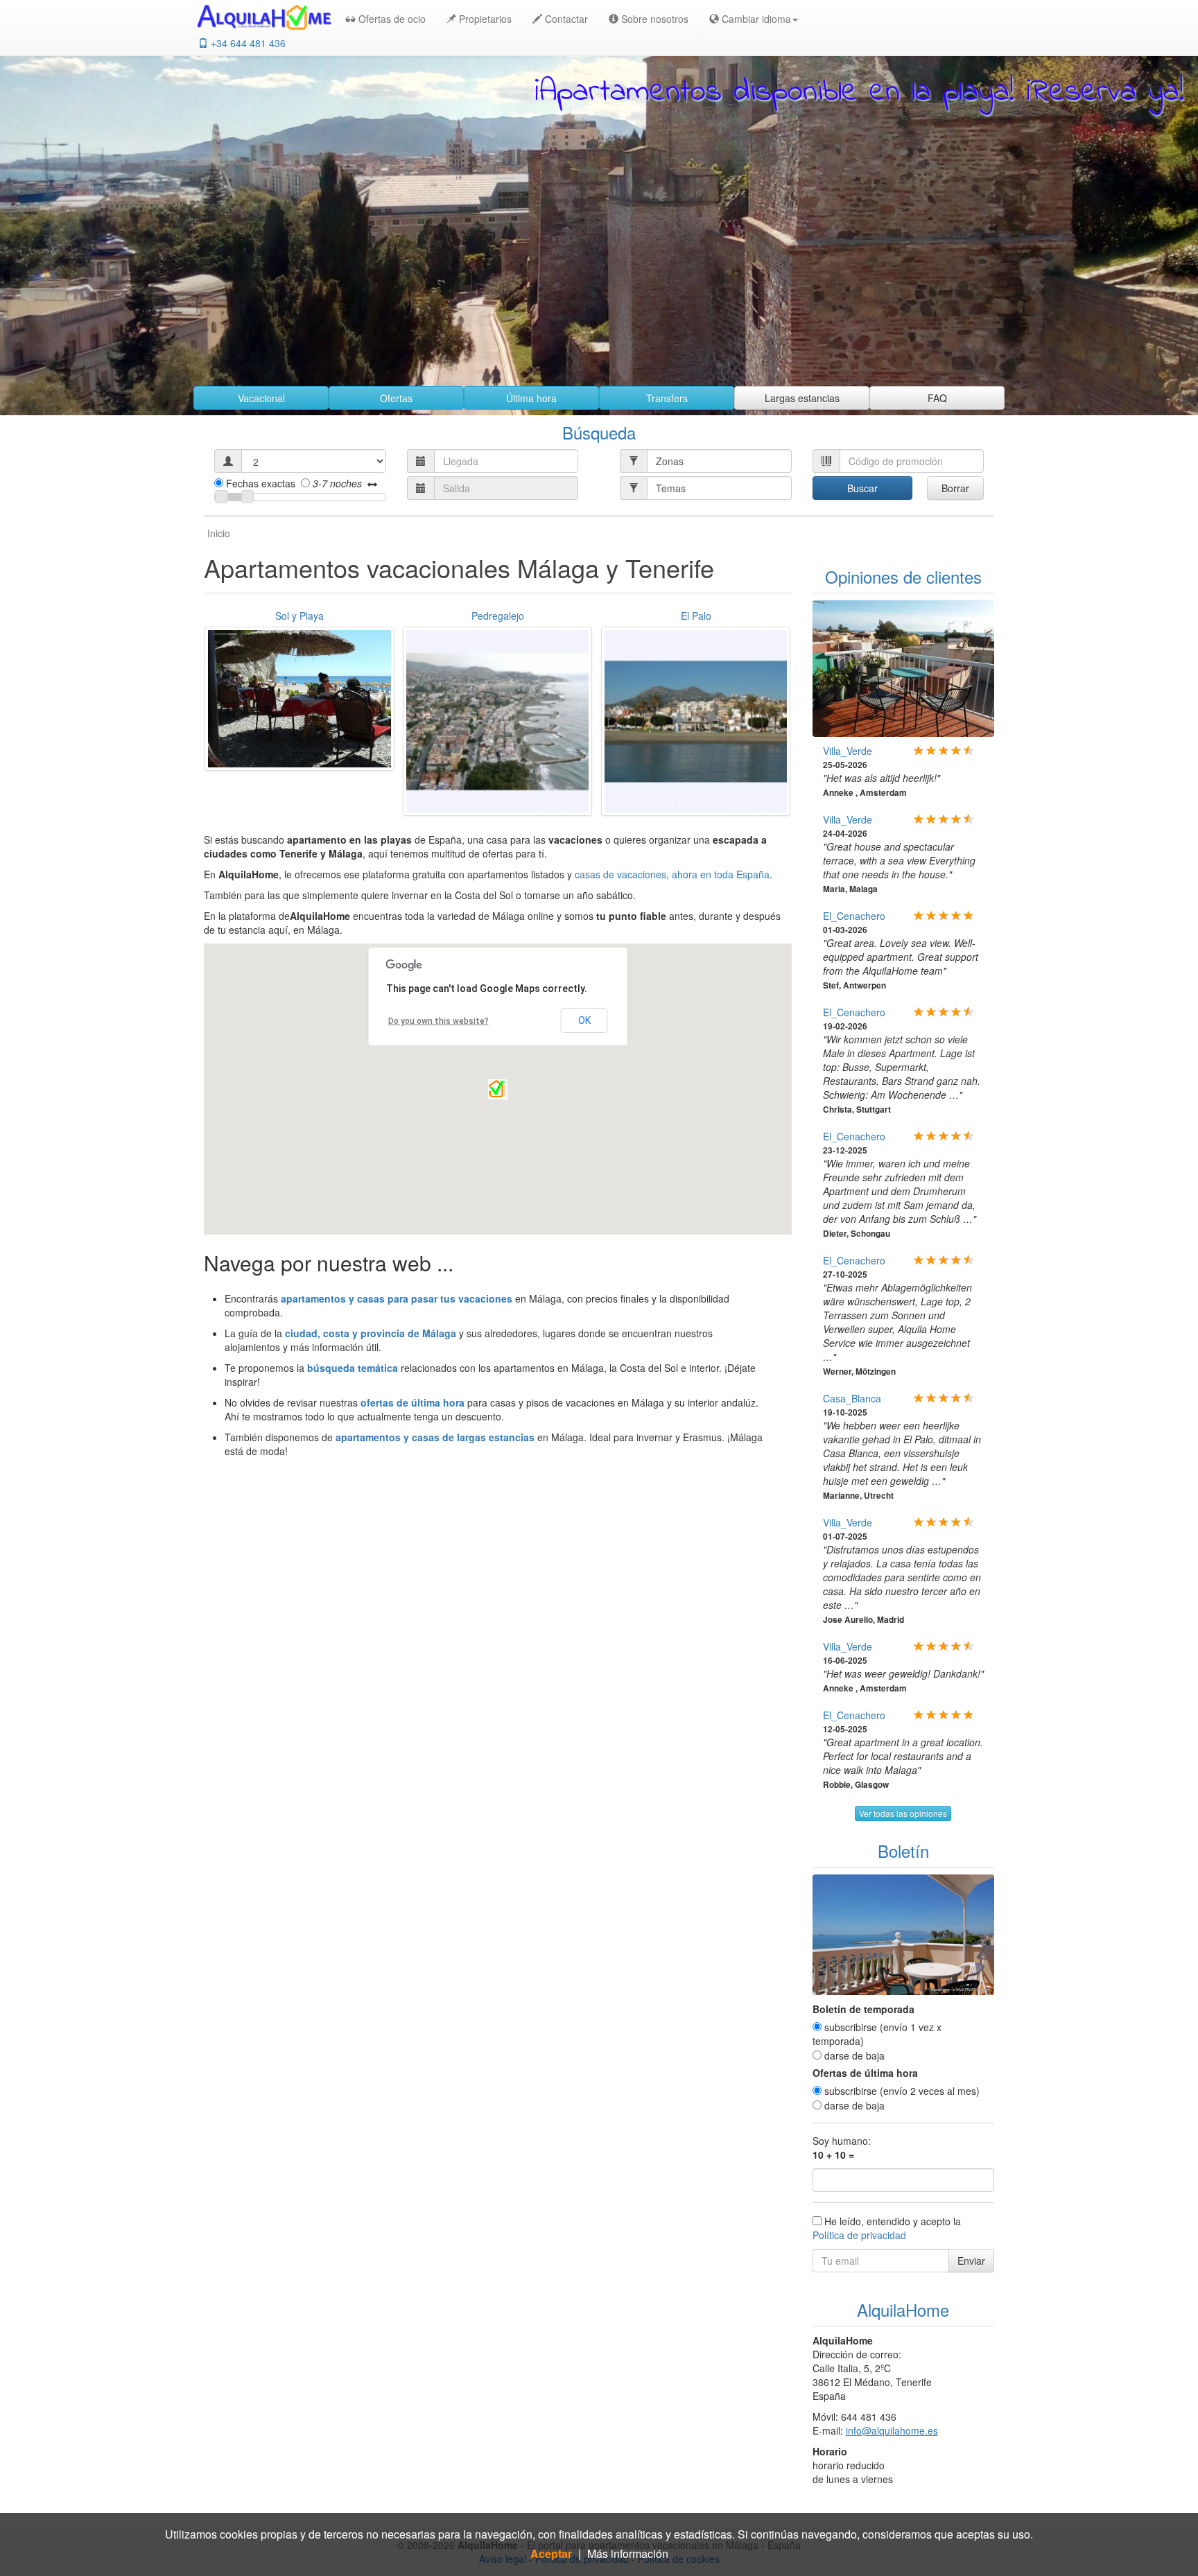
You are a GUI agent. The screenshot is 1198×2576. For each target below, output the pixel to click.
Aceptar (551, 2554)
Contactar (565, 19)
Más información (628, 2554)
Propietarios (484, 19)
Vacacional (261, 398)
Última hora (531, 398)
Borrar (955, 488)
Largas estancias (802, 398)
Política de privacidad (859, 2235)
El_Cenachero (854, 916)
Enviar (971, 2261)
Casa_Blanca (852, 1398)
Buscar (862, 488)
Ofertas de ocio (391, 19)
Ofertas (396, 398)
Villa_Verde (848, 751)
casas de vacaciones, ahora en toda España (672, 874)
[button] (750, 19)
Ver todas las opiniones (903, 1813)
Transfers (667, 398)
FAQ (937, 398)
